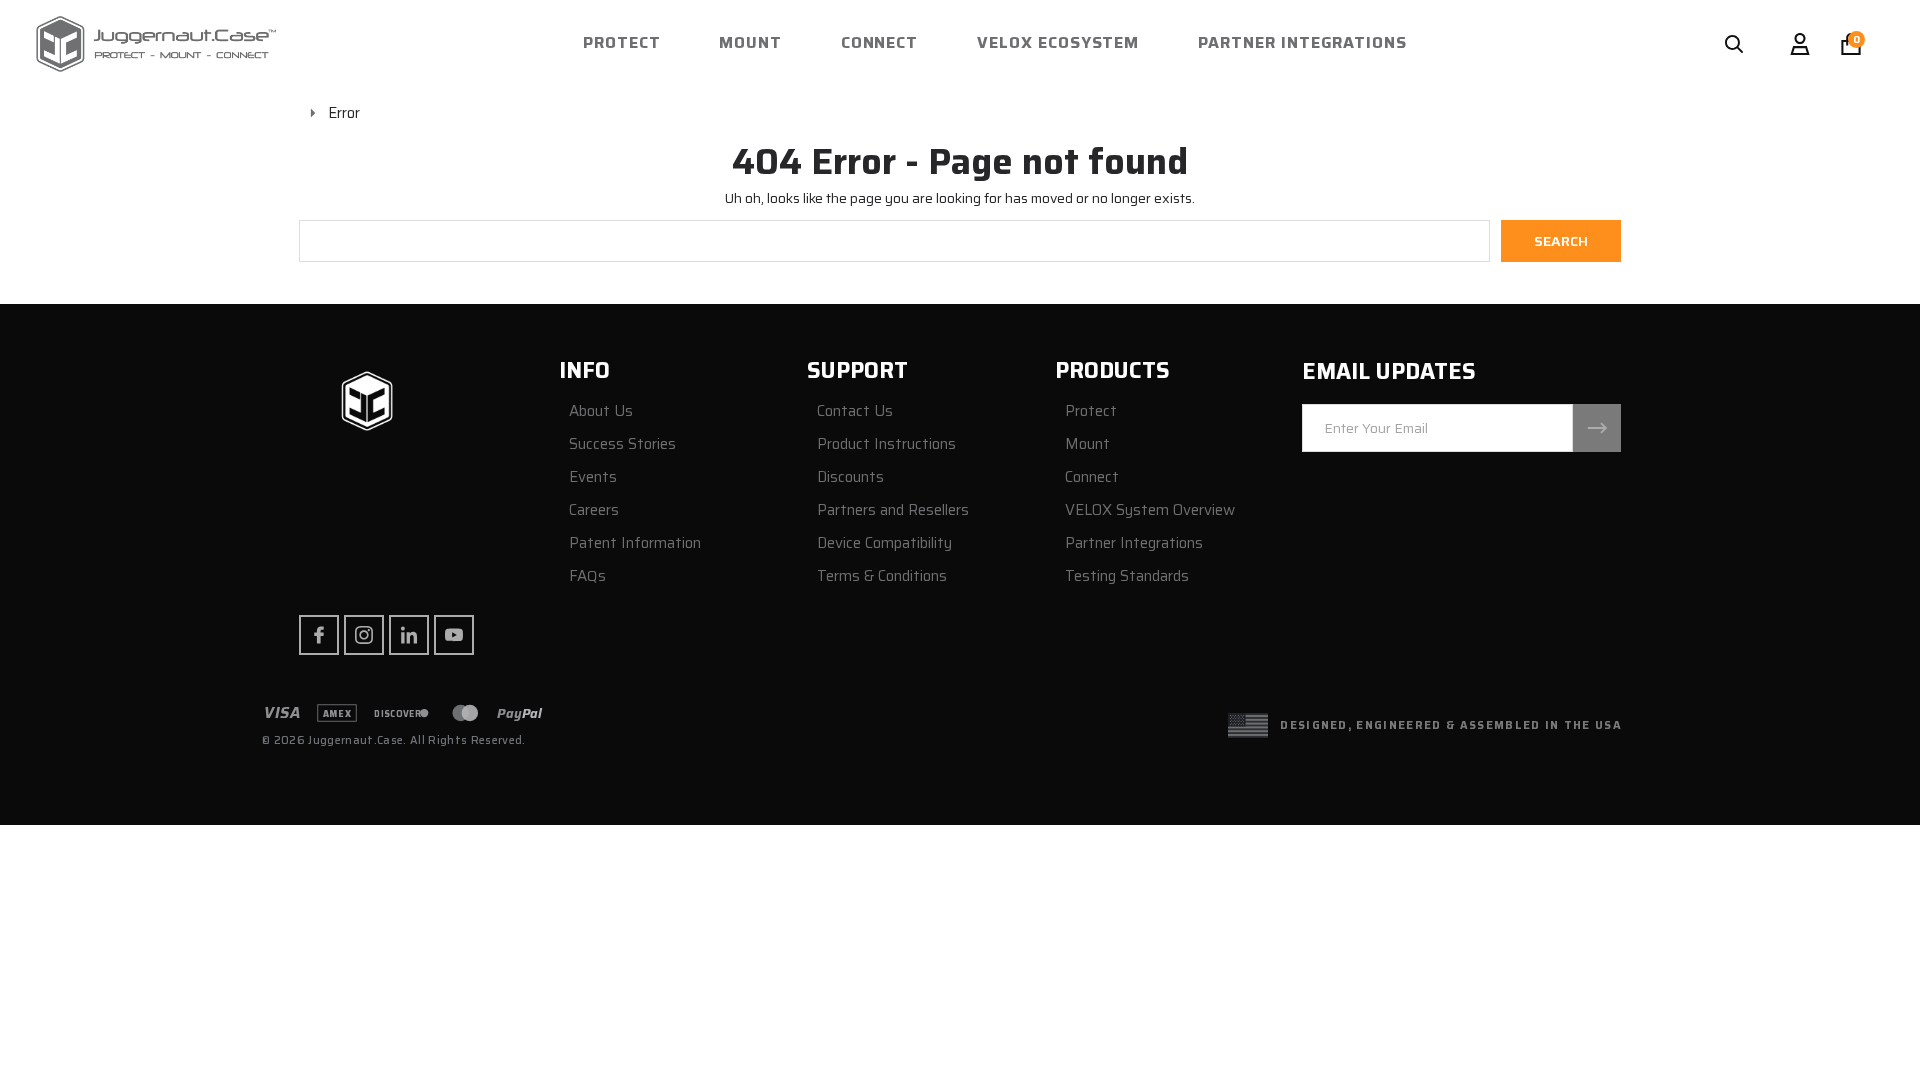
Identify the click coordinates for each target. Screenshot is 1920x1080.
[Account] (1800, 44)
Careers (594, 510)
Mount (750, 42)
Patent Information (635, 543)
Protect (622, 42)
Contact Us (855, 411)
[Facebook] (319, 635)
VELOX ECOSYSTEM (1058, 42)
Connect (880, 42)
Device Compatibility (884, 543)
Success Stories (622, 444)
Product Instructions (886, 444)
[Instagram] (364, 635)
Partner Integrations (1302, 42)
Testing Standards (1127, 576)
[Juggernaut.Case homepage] (367, 403)
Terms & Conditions (882, 576)
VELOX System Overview (1150, 510)
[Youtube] (454, 635)
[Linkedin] (409, 635)
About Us (601, 411)
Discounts (850, 477)
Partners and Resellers (893, 510)
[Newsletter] (1597, 428)
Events (593, 477)
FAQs (587, 576)
